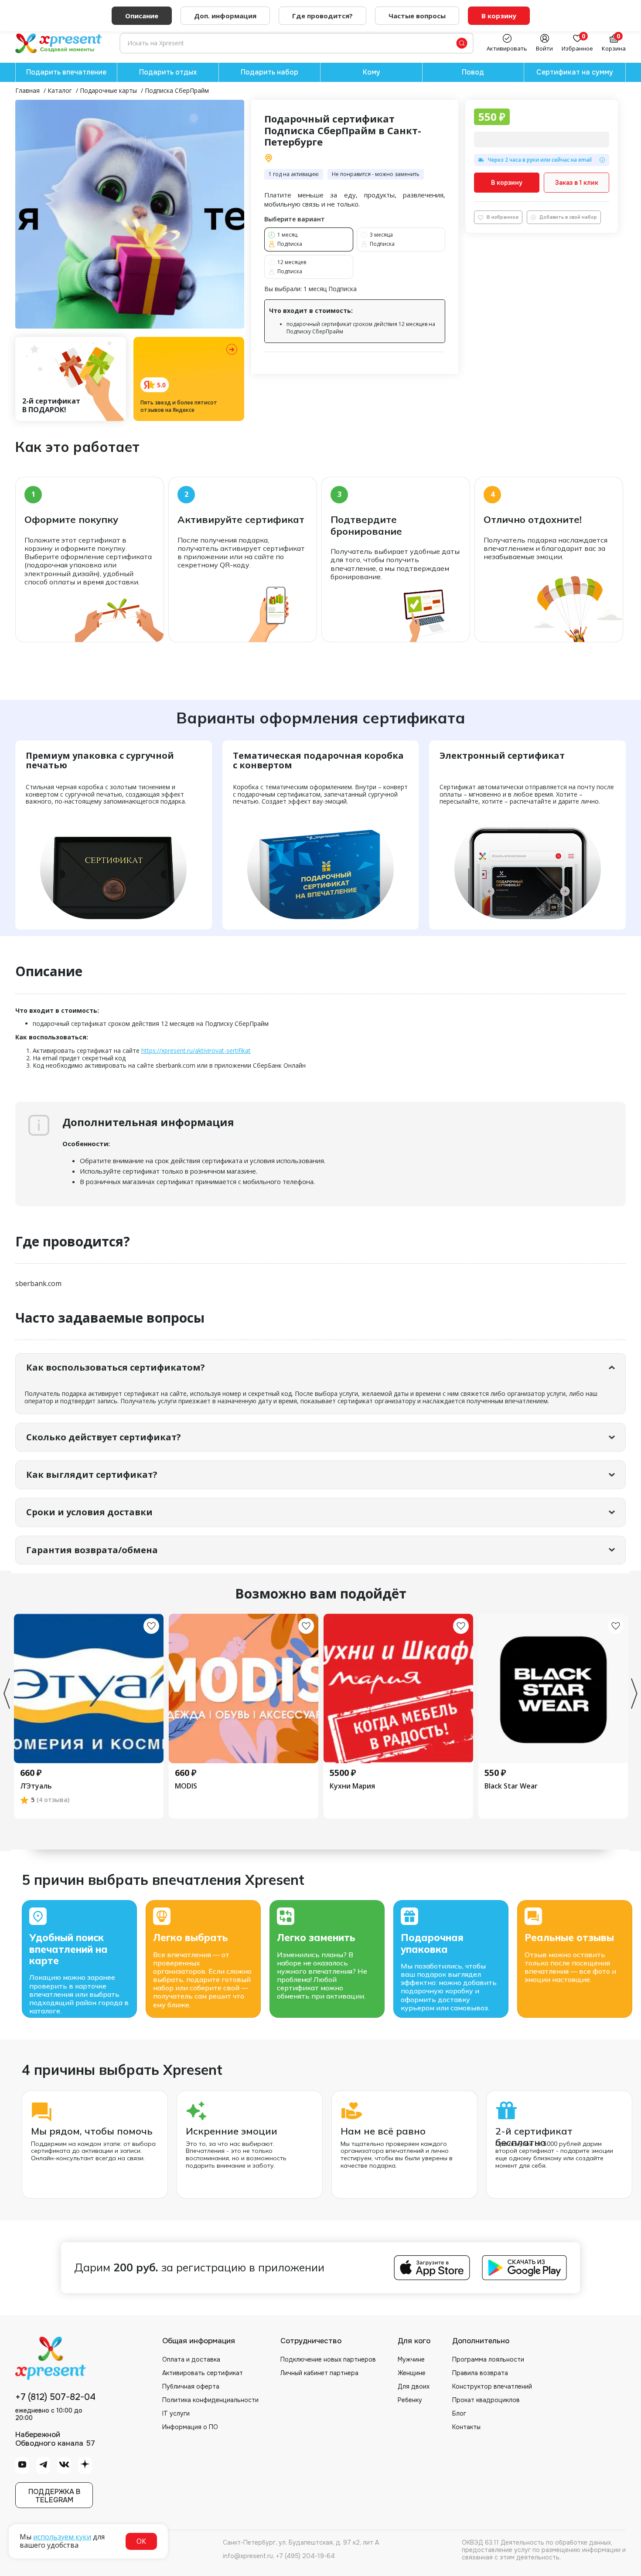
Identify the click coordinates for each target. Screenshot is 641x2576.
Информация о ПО (190, 2427)
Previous (7, 1694)
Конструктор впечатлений (492, 2386)
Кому (372, 72)
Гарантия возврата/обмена (92, 1550)
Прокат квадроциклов (486, 2400)
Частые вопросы (417, 16)
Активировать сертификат (203, 2373)
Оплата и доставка (191, 2359)
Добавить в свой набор (568, 217)
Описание (142, 16)
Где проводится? (322, 16)
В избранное (503, 217)
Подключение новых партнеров (328, 2359)
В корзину (507, 183)
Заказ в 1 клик (577, 183)
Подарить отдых (168, 72)
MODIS (186, 1786)
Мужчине (411, 2359)
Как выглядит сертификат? (92, 1475)
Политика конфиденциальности (210, 2400)
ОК (141, 2541)
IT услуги (176, 2413)
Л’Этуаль (36, 1786)
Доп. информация (225, 16)
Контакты (466, 2427)
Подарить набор (269, 72)
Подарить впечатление (66, 72)
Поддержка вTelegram (54, 2496)
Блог (459, 2413)
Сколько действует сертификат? (104, 1437)
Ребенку (410, 2400)
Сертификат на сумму (575, 72)
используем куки (62, 2537)
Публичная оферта (191, 2386)
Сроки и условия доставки (89, 1512)
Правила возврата (480, 2373)
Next (634, 1694)
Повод (473, 72)
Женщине (412, 2373)
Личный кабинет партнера (319, 2373)
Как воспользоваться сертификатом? (116, 1367)
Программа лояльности (488, 2359)
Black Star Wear (511, 1786)
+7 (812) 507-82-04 (55, 2397)
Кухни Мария (352, 1786)
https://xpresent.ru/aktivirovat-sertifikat (196, 1050)
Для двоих (414, 2386)
